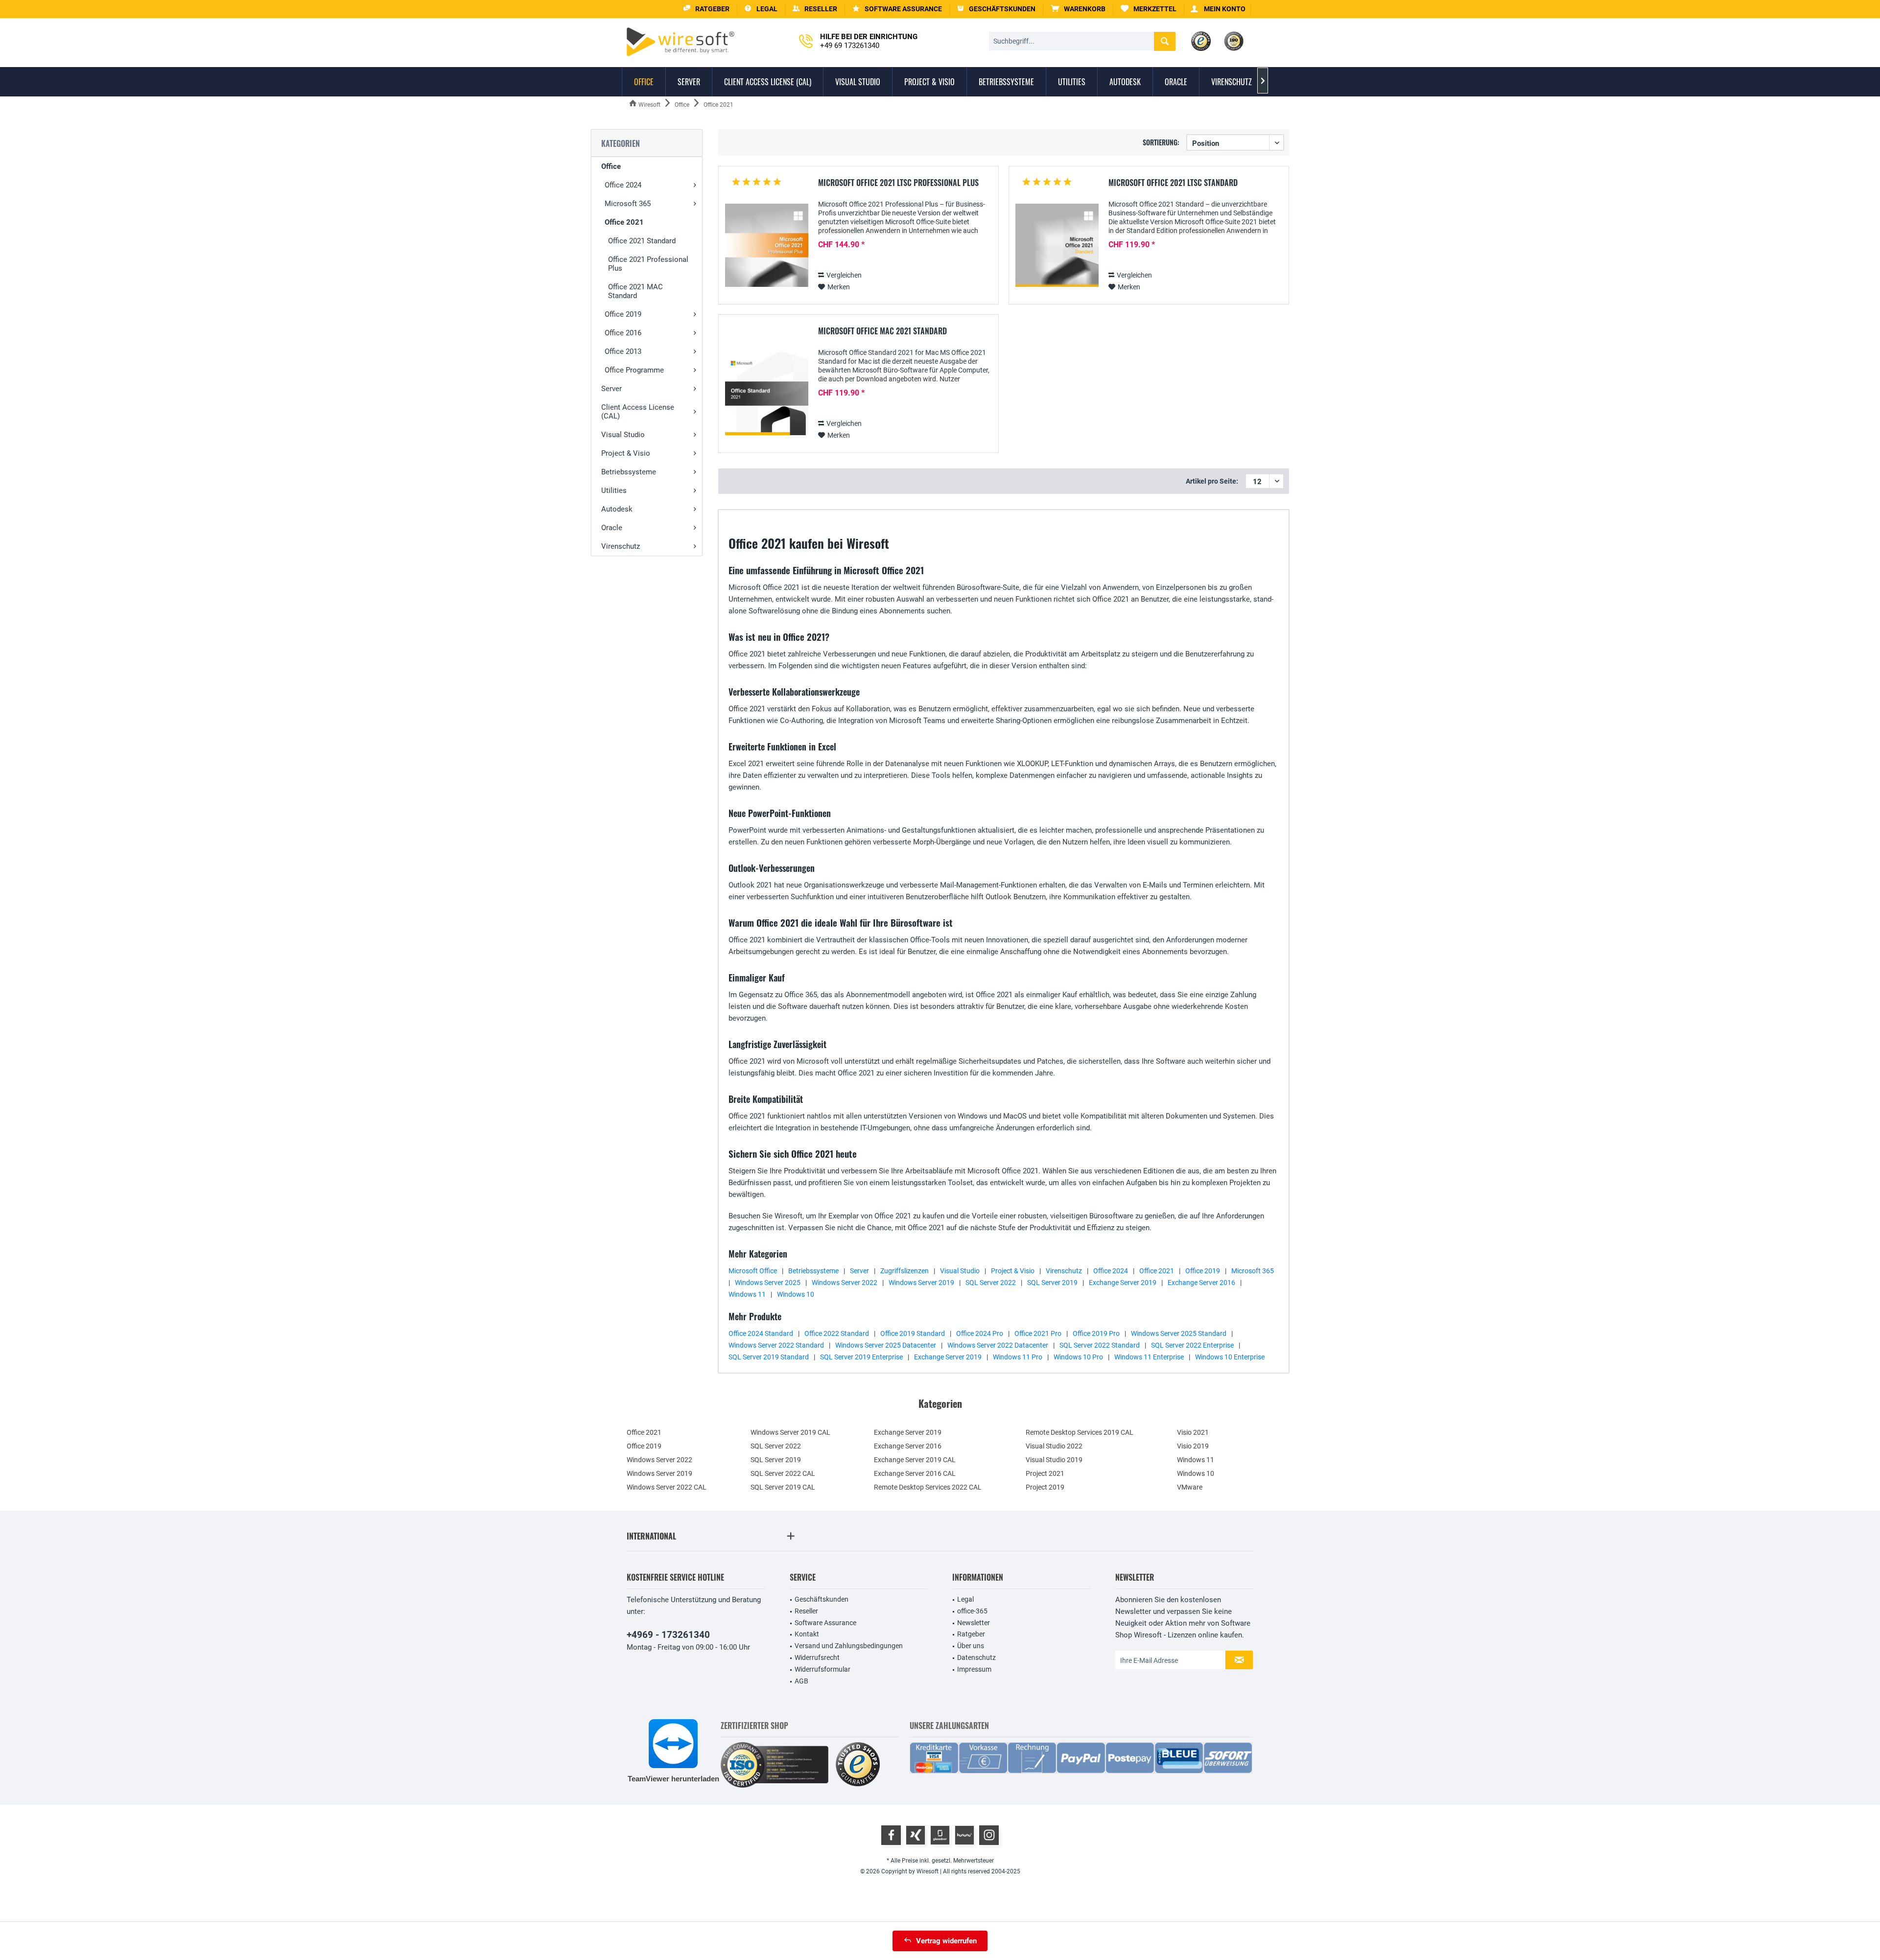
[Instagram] (989, 1835)
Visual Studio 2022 (1054, 1446)
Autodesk (617, 509)
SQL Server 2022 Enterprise (1192, 1345)
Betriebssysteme (629, 472)
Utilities (614, 490)
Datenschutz (976, 1657)
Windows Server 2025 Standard (1179, 1333)
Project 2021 (1045, 1473)
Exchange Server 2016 (1201, 1283)
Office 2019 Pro (1096, 1333)
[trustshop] (858, 1765)
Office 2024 (623, 185)
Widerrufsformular (822, 1669)
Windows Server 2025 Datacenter (886, 1345)
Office (611, 166)
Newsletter (974, 1623)
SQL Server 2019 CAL (783, 1487)
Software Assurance (825, 1623)
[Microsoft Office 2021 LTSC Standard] (1057, 245)
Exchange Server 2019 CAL (915, 1460)
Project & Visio (626, 453)
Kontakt (807, 1634)
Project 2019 (1045, 1487)
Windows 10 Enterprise (1230, 1357)
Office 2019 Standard (913, 1333)
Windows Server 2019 (921, 1283)
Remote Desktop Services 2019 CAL (1080, 1432)
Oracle (612, 528)
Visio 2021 (1193, 1432)
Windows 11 (747, 1294)
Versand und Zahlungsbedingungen (849, 1646)
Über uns (971, 1646)
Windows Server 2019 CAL (790, 1432)
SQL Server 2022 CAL (783, 1473)
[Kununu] (964, 1835)
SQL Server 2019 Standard (769, 1357)
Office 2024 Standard (761, 1333)
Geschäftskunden (822, 1599)
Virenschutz (621, 546)
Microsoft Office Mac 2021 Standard (882, 331)
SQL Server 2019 (1052, 1283)
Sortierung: (1161, 142)
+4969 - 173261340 (668, 1635)
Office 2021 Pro (1038, 1333)
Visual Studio (623, 435)
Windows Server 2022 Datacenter (998, 1345)
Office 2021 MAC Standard (635, 291)
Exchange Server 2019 (1123, 1283)
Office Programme (634, 370)
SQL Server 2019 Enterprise (861, 1357)
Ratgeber (971, 1634)
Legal (965, 1599)
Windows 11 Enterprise (1149, 1357)
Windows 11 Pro (1018, 1357)
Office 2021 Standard (642, 241)
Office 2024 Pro (980, 1333)
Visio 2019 (1193, 1446)
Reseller (806, 1611)
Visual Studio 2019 (1054, 1460)
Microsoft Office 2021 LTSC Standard (1173, 183)
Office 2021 (624, 222)
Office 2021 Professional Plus (648, 264)
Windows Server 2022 (845, 1283)
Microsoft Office (753, 1271)
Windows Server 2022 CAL (667, 1487)
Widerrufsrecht (817, 1657)
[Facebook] (891, 1835)
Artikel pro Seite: (1212, 481)
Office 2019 (623, 314)
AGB (801, 1681)
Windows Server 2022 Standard (776, 1345)
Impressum (974, 1669)
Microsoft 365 (628, 204)
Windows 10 (796, 1294)
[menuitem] (1078, 9)
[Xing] (916, 1835)
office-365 (972, 1611)
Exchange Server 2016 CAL (915, 1473)
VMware (1190, 1487)
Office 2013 (623, 351)
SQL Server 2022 (991, 1283)
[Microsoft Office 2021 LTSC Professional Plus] (767, 245)
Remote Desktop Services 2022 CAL (928, 1487)
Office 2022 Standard (837, 1333)
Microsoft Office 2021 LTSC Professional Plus (898, 183)
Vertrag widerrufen (946, 1941)
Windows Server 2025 (768, 1283)
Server (611, 389)
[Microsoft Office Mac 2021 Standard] (767, 394)
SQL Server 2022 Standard (1100, 1345)
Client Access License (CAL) (638, 412)
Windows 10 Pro (1078, 1357)
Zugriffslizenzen (905, 1271)
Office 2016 (623, 333)
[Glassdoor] (940, 1835)
